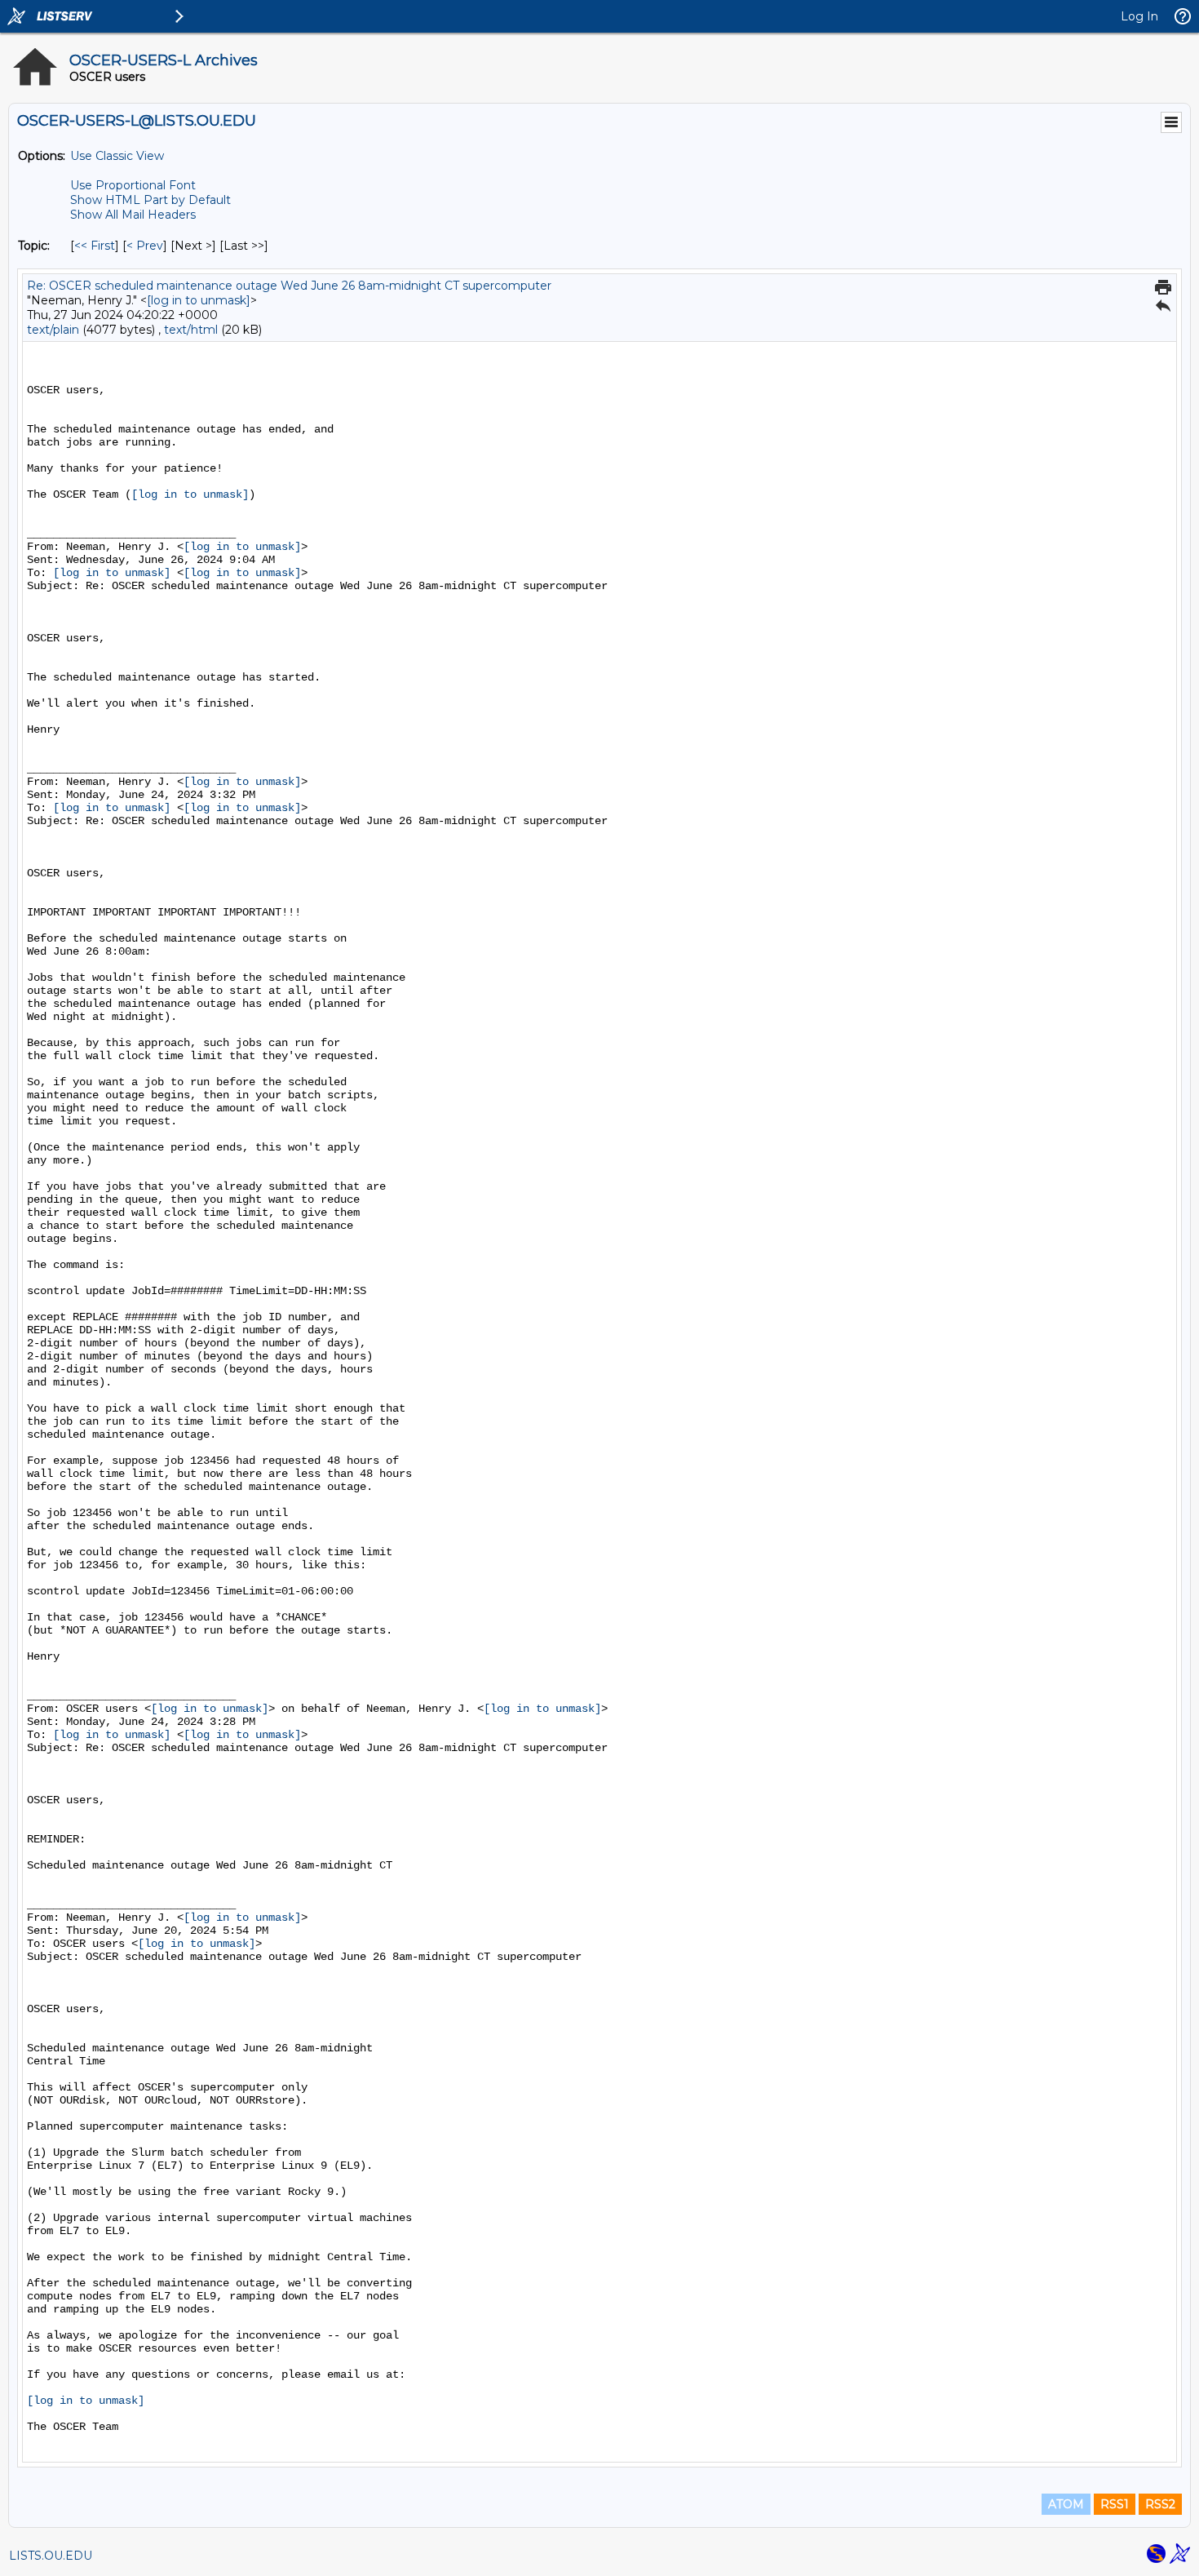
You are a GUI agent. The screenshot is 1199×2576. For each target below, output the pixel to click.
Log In (1139, 16)
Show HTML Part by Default (150, 200)
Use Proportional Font (133, 185)
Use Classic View (117, 156)
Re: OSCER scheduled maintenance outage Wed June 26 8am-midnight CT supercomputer (289, 286)
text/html (191, 330)
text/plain (53, 330)
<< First (95, 246)
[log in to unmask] (199, 300)
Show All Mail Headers (133, 215)
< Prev (145, 246)
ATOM (1066, 2504)
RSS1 (1115, 2504)
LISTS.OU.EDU (51, 2556)
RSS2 (1160, 2504)
